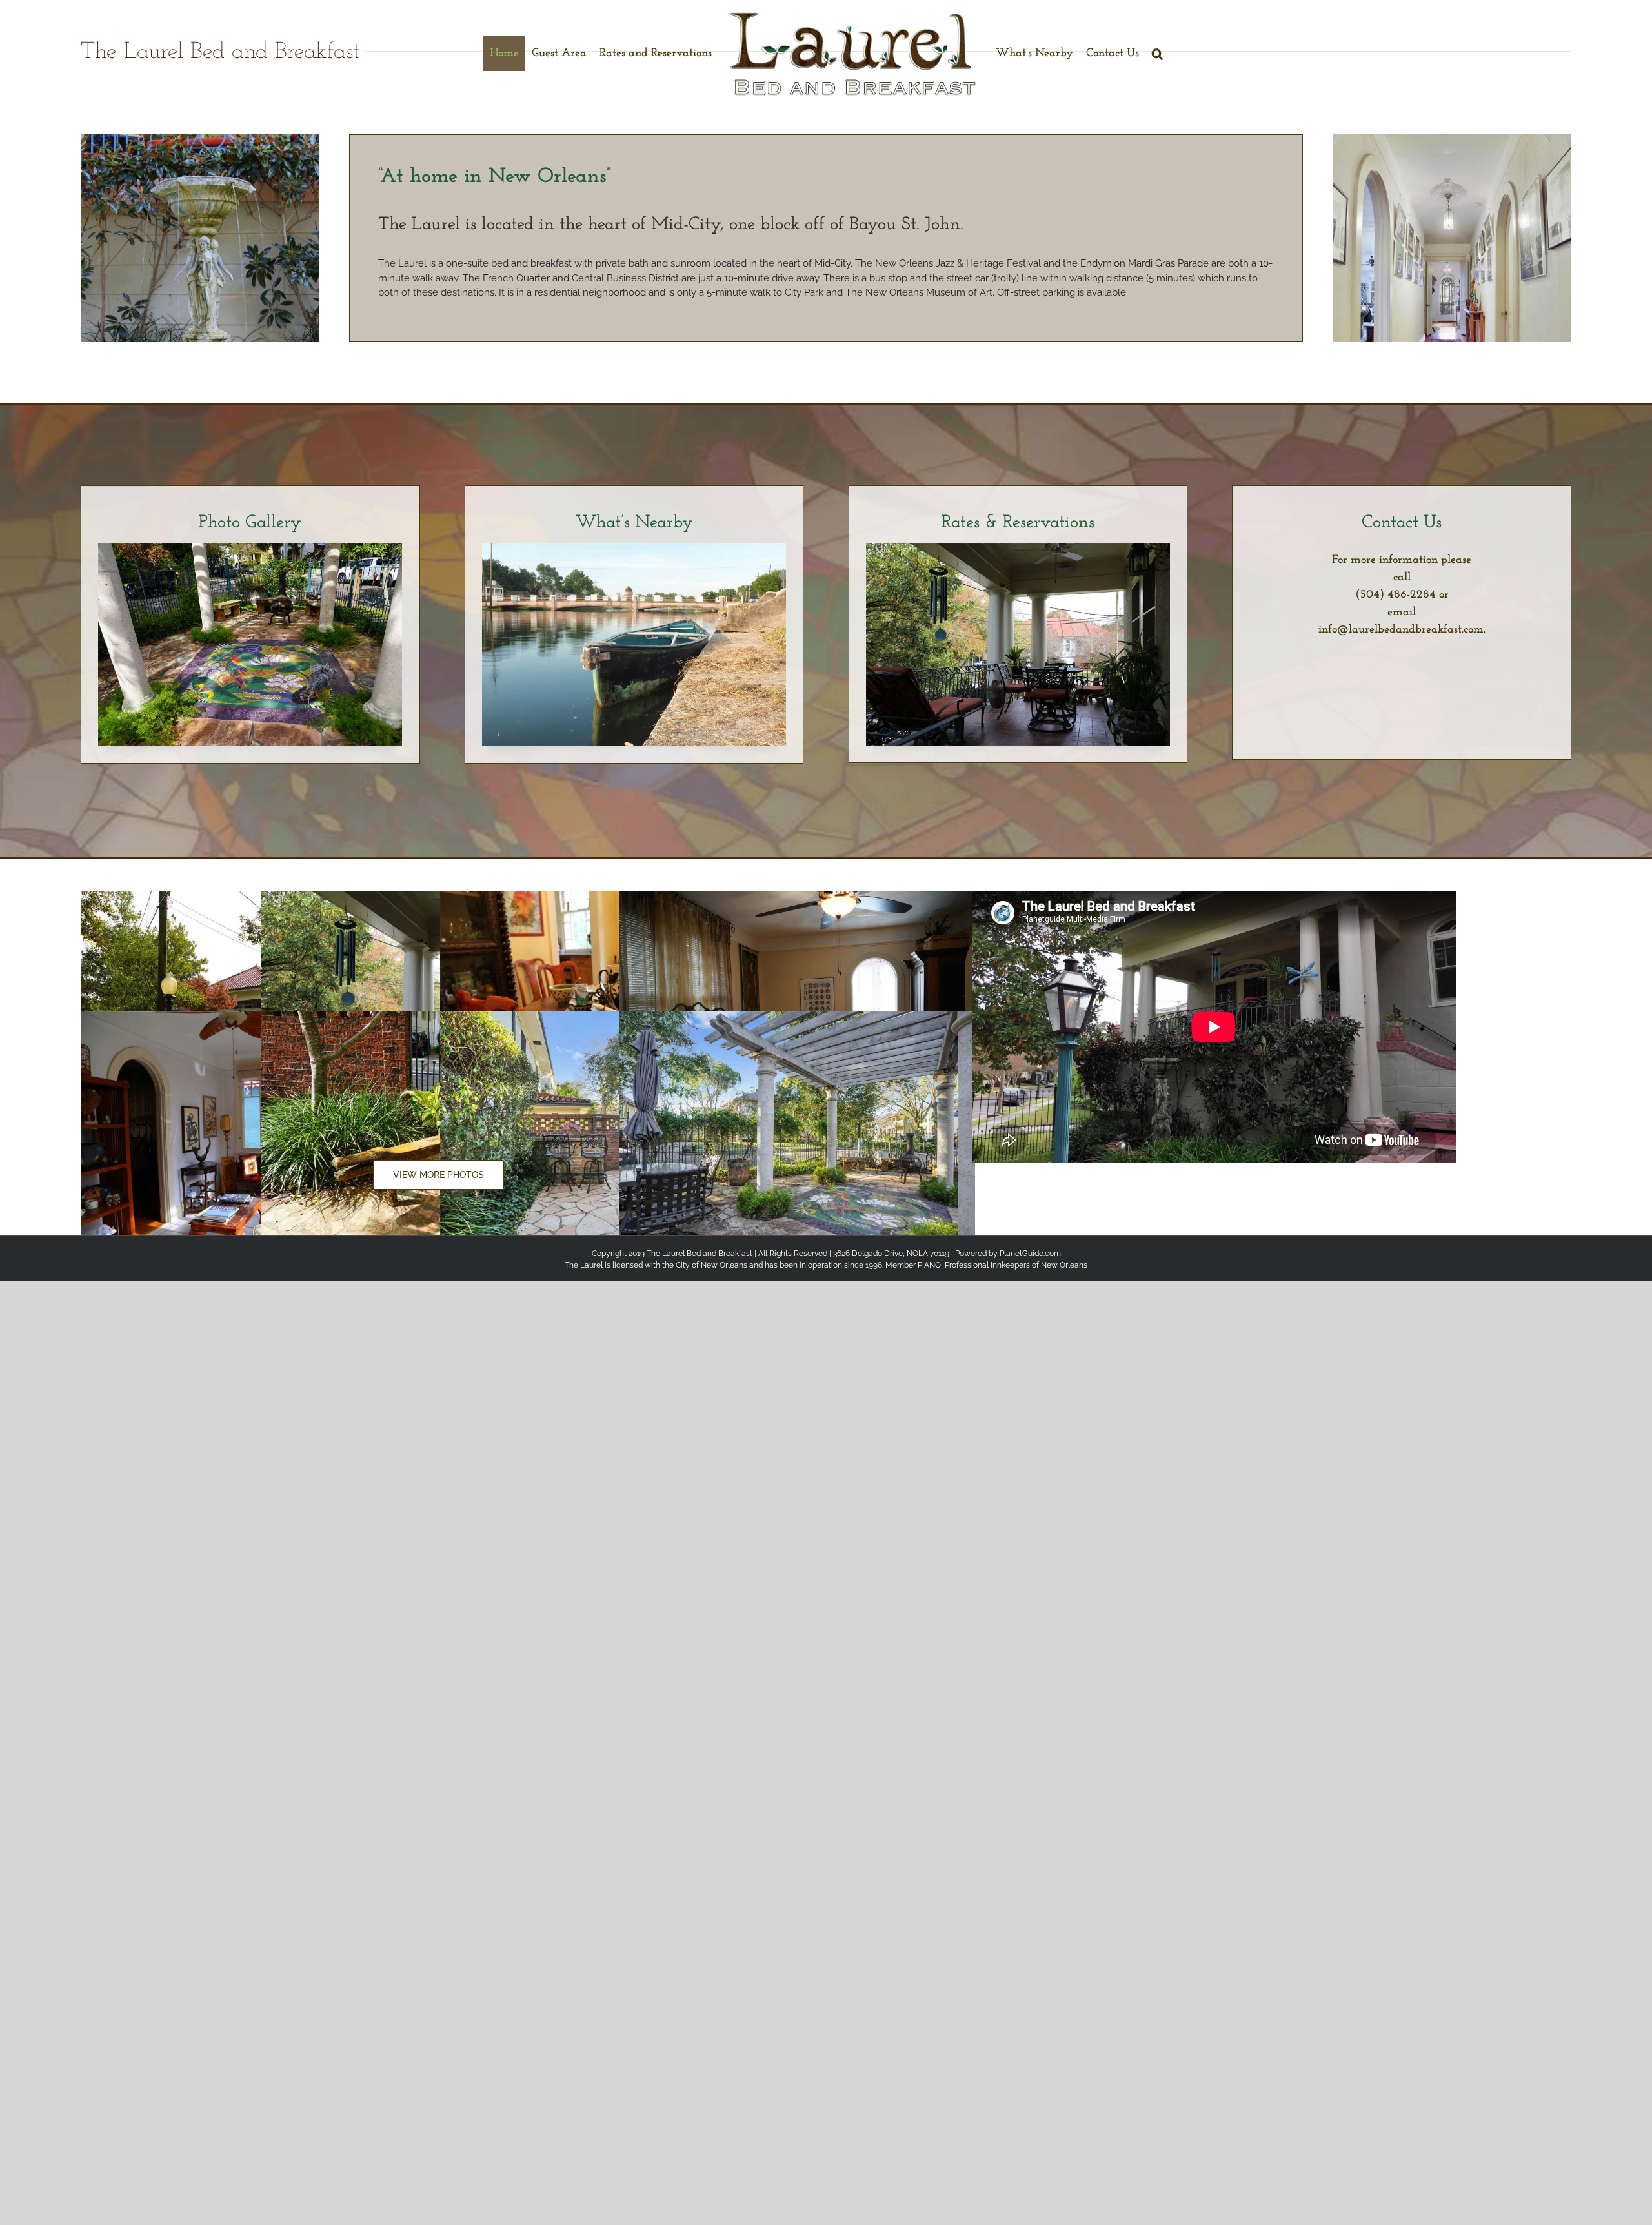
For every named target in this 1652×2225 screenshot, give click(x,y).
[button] (1157, 53)
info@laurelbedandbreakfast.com (1401, 630)
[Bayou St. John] (634, 547)
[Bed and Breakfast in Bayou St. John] (250, 547)
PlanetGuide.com (1030, 1254)
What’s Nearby (634, 523)
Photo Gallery (250, 523)
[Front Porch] (1018, 547)
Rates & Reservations (1018, 523)
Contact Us (1402, 523)
